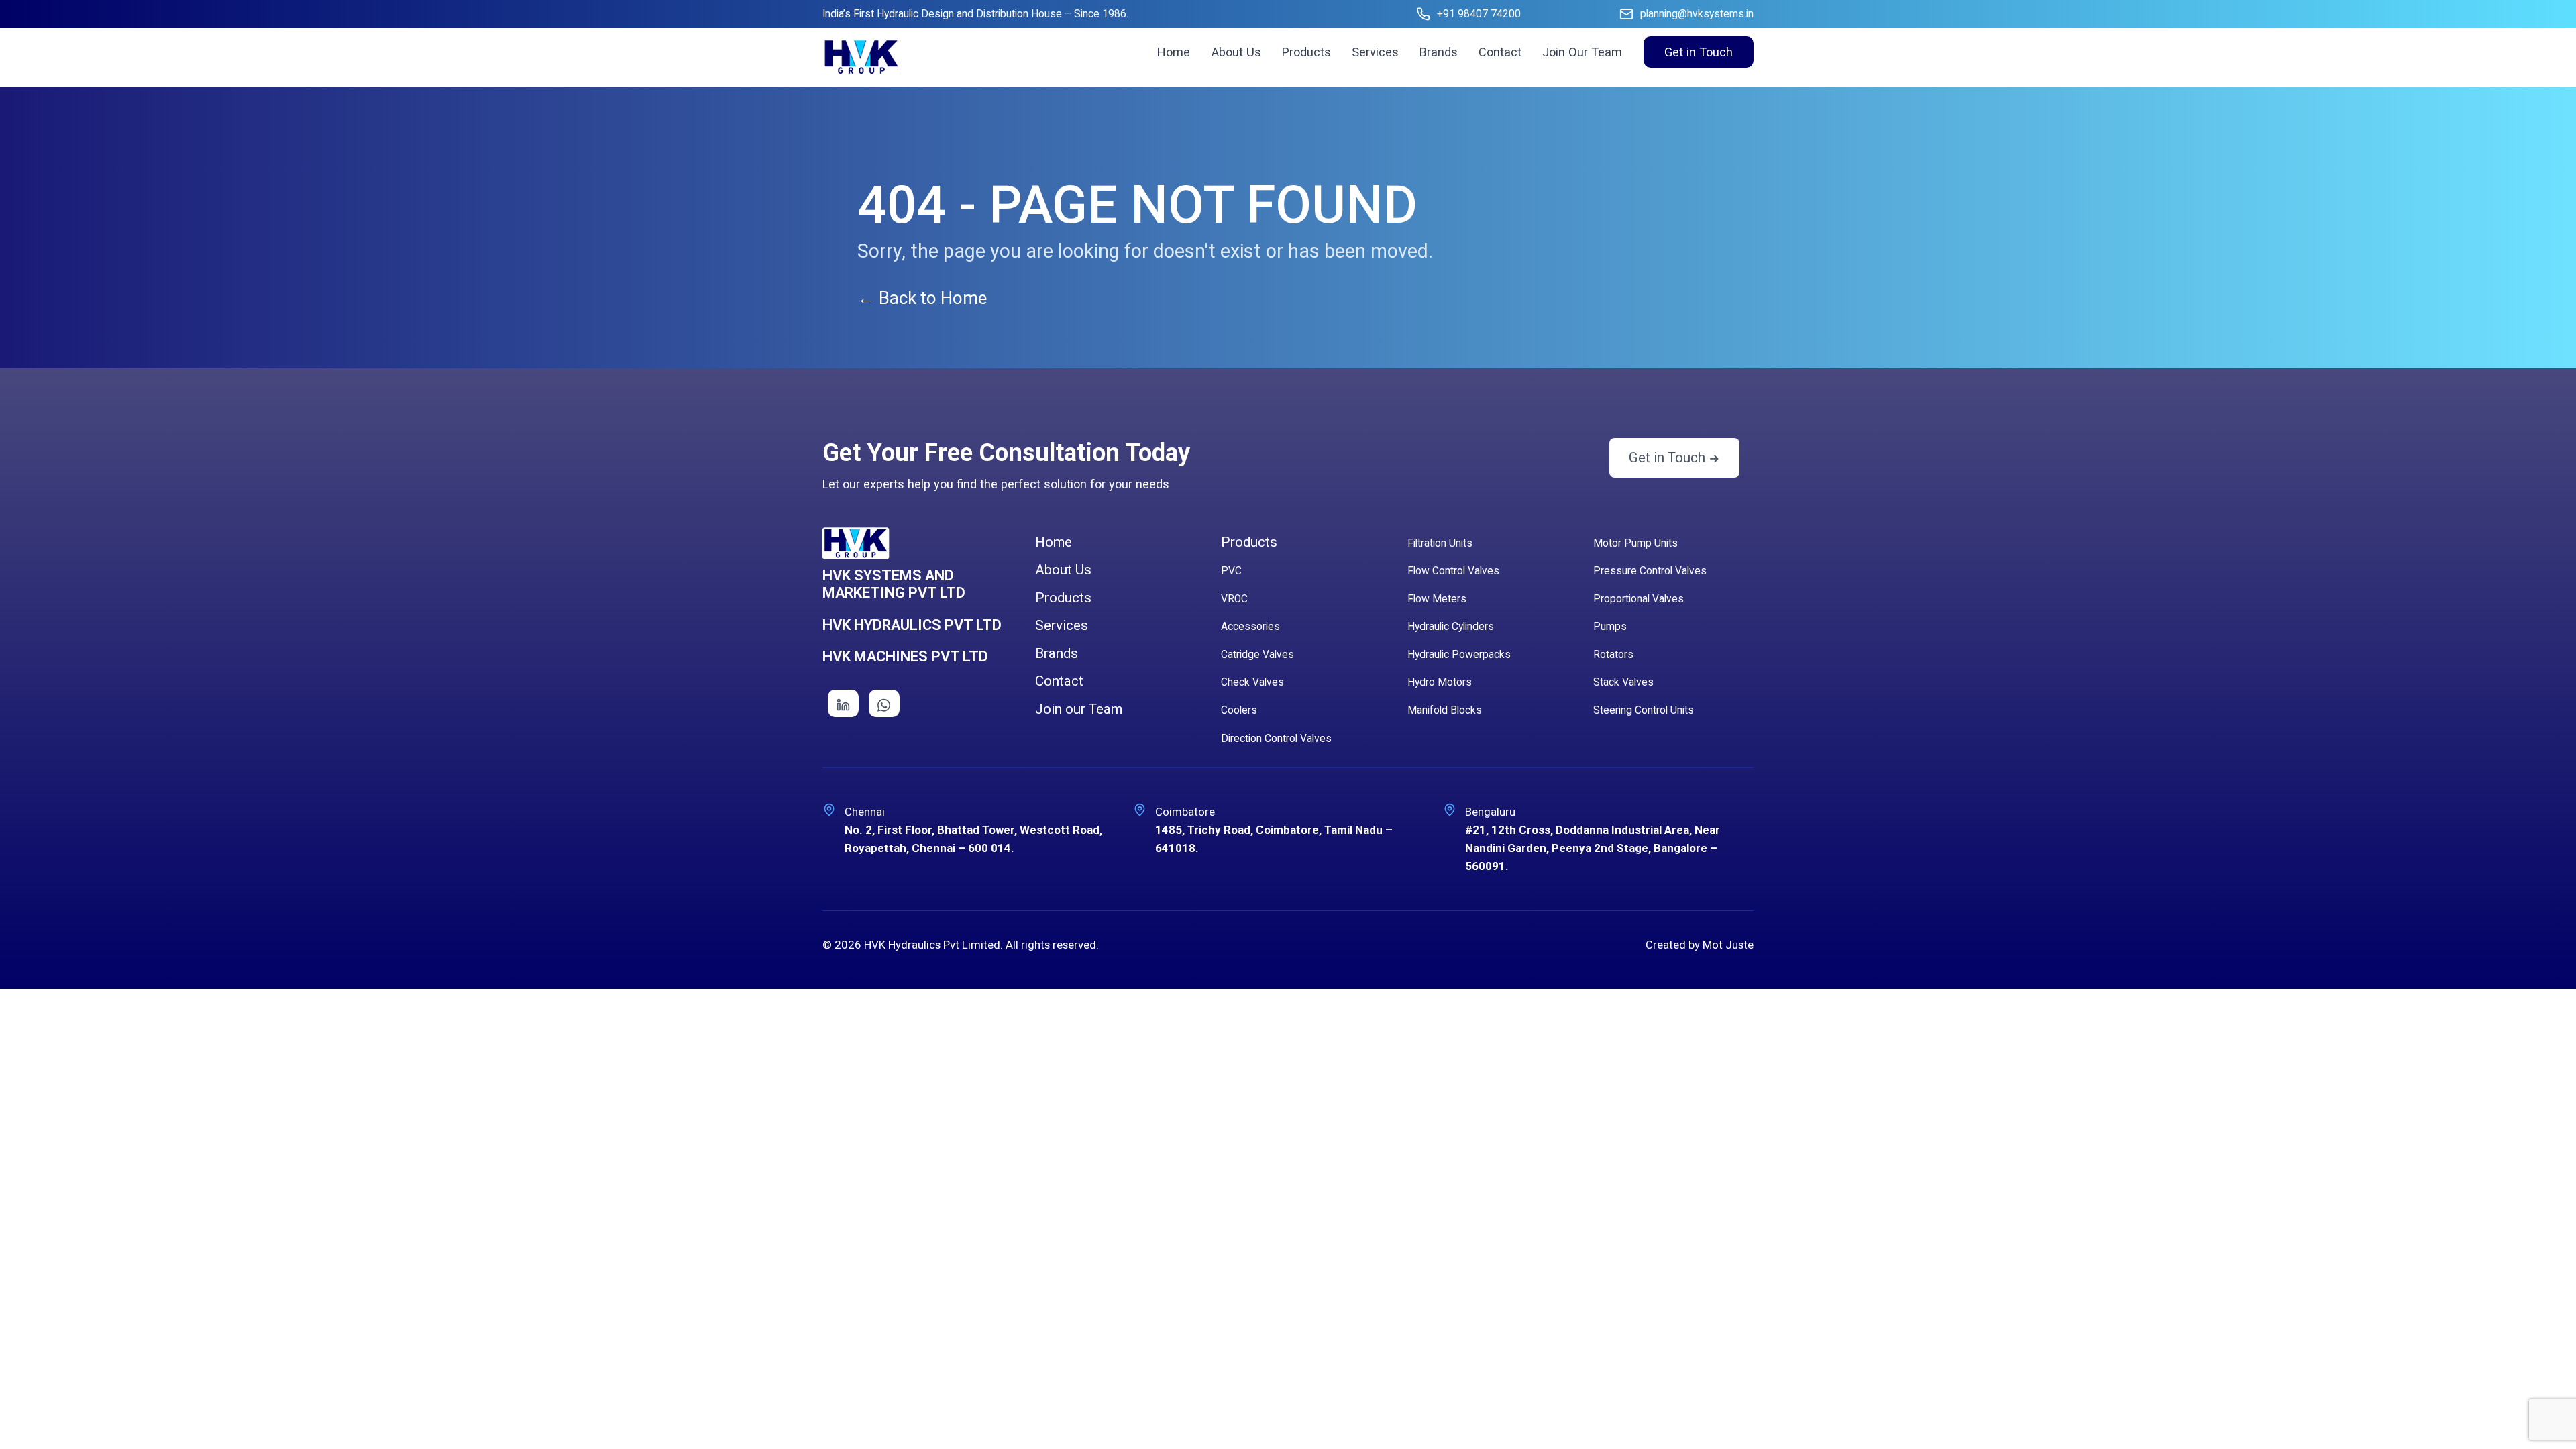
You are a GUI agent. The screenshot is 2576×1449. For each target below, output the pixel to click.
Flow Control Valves (1453, 571)
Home (1174, 52)
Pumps (1610, 627)
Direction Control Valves (1276, 739)
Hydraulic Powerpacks (1459, 655)
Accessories (1250, 627)
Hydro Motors (1440, 682)
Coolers (1239, 710)
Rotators (1613, 655)
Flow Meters (1437, 599)
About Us (1236, 52)
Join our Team (1079, 709)
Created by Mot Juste (1700, 945)
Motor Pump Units (1635, 543)
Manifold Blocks (1445, 710)
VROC (1234, 599)
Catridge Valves (1257, 655)
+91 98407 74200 (1479, 14)
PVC (1231, 571)
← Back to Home (922, 298)
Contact (1500, 52)
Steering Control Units (1644, 710)
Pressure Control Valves (1650, 571)
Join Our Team (1582, 52)
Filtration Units (1440, 543)
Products (1306, 52)
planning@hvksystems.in (1697, 14)
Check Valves (1252, 682)
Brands (1439, 52)
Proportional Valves (1639, 599)
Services (1375, 52)
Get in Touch (1699, 52)
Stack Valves (1623, 682)
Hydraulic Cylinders (1451, 627)
